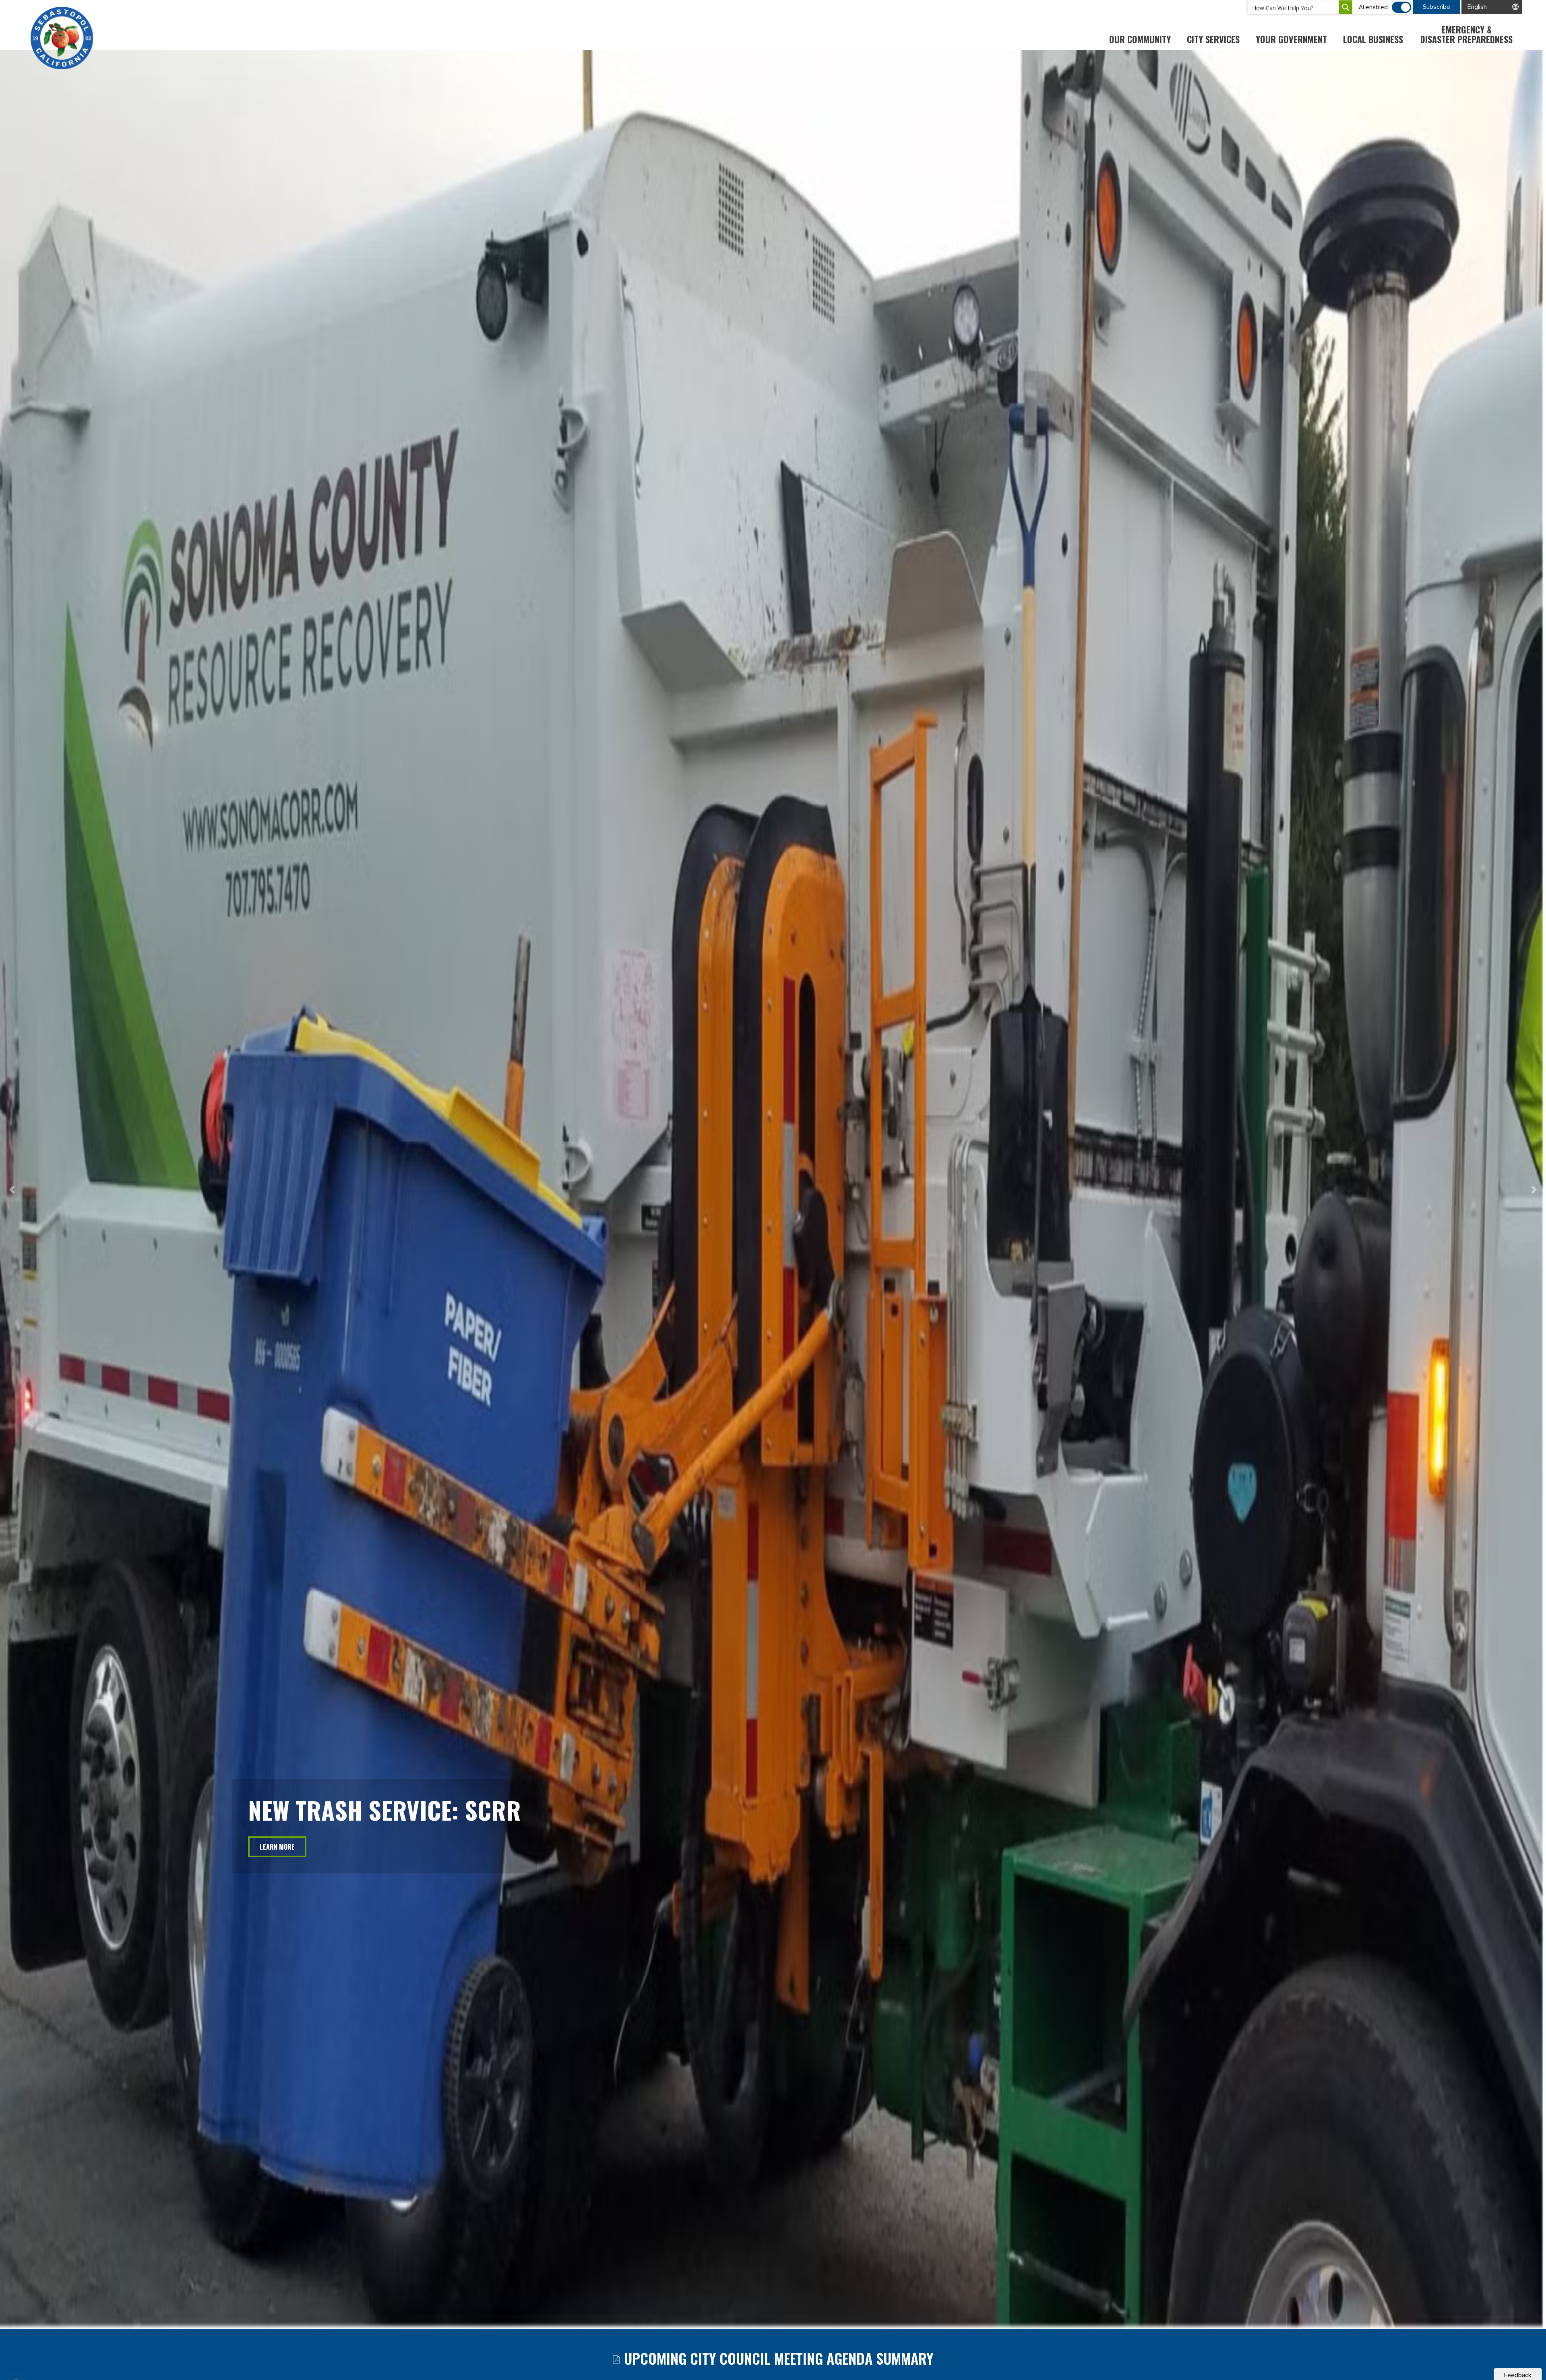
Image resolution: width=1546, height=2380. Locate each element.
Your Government (1291, 39)
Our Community (1140, 39)
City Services (1213, 39)
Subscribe (1436, 7)
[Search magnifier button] (1346, 7)
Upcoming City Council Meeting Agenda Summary (778, 2358)
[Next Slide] (1534, 1190)
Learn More (277, 1847)
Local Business (1373, 39)
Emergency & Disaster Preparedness (1466, 34)
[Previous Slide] (12, 1190)
